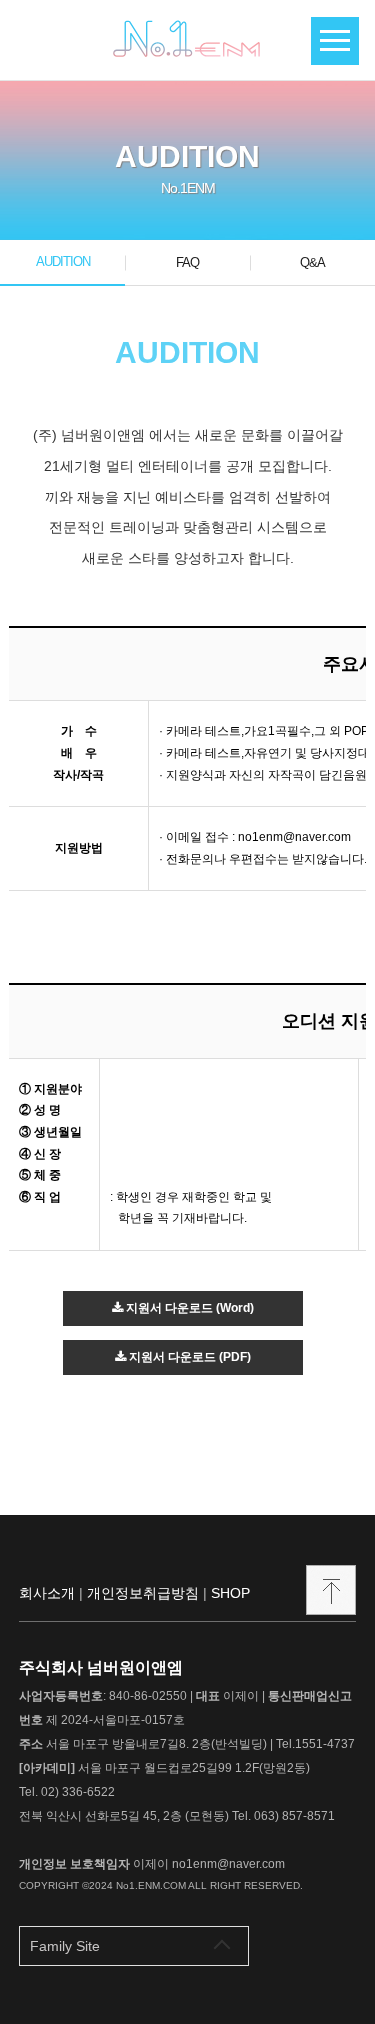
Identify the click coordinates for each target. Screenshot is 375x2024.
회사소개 (47, 1593)
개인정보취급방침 (143, 1593)
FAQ (187, 262)
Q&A (312, 262)
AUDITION (63, 261)
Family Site (65, 1946)
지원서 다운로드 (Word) (188, 1308)
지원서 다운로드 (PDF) (188, 1357)
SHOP (230, 1593)
